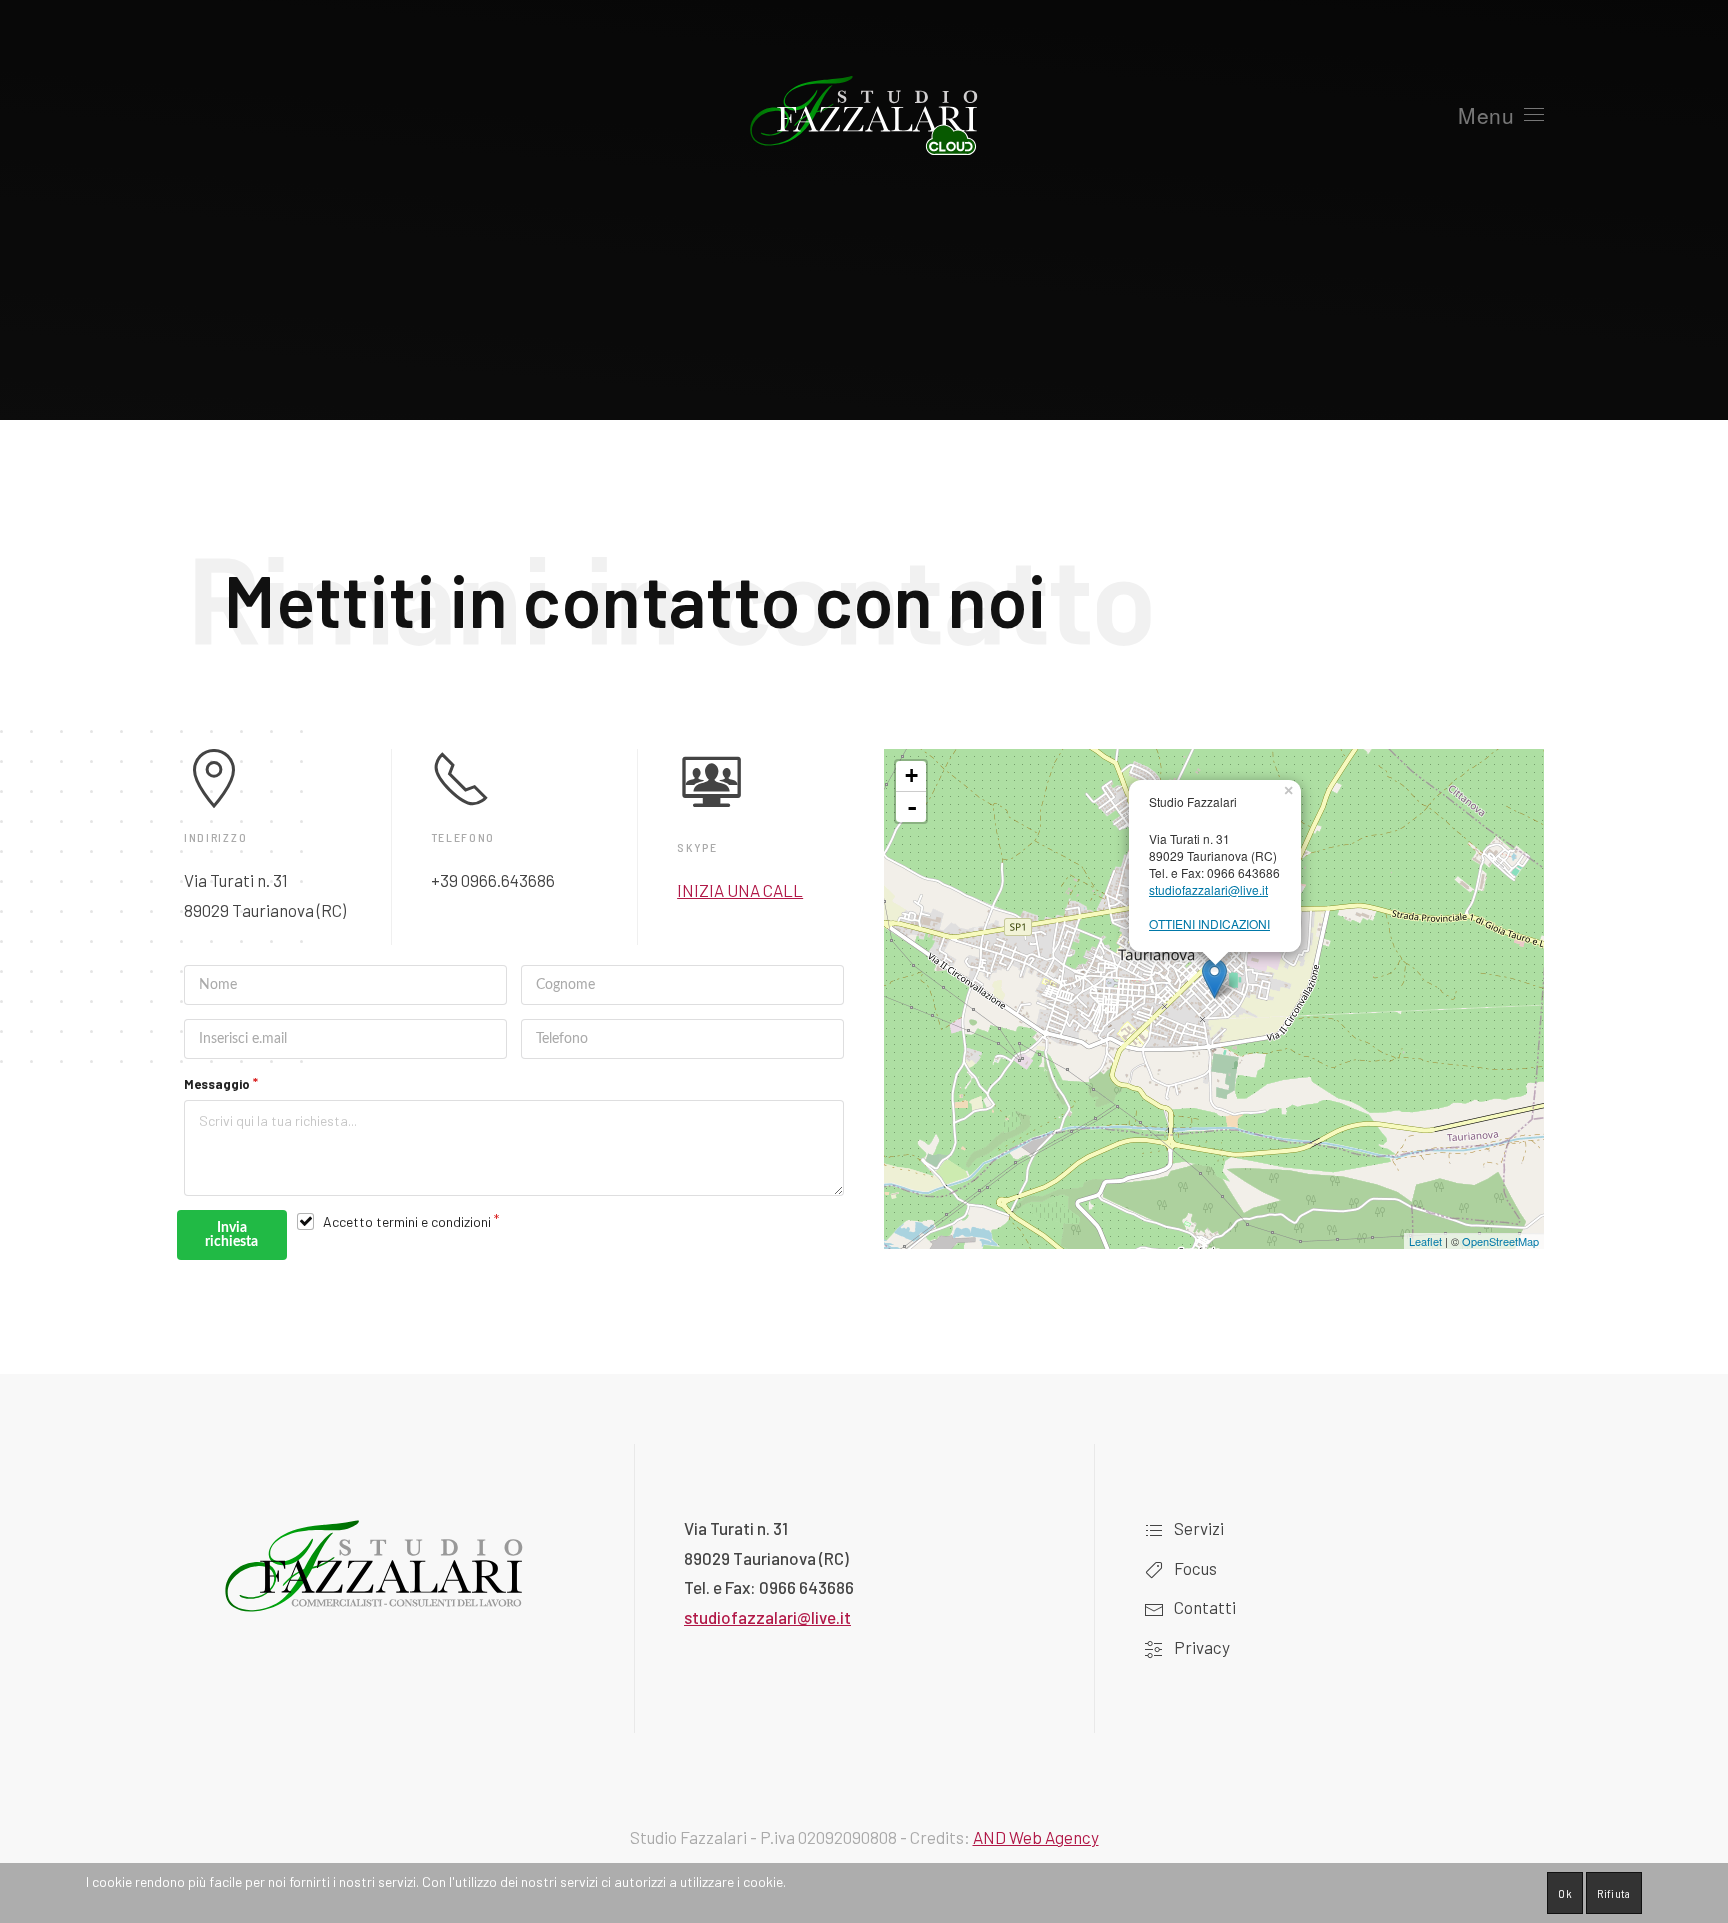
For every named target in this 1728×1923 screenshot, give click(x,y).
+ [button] (911, 775)
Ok (1565, 1893)
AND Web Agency (1036, 1837)
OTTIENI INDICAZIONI (1209, 923)
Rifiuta (1613, 1893)
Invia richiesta (231, 1235)
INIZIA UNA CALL (740, 890)
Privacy (1202, 1647)
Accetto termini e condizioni (407, 1221)
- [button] (912, 807)
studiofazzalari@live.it (1208, 889)
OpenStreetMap (1500, 1241)
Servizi (1199, 1528)
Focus (1195, 1568)
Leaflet (1425, 1241)
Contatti (1205, 1607)
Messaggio (217, 1084)
